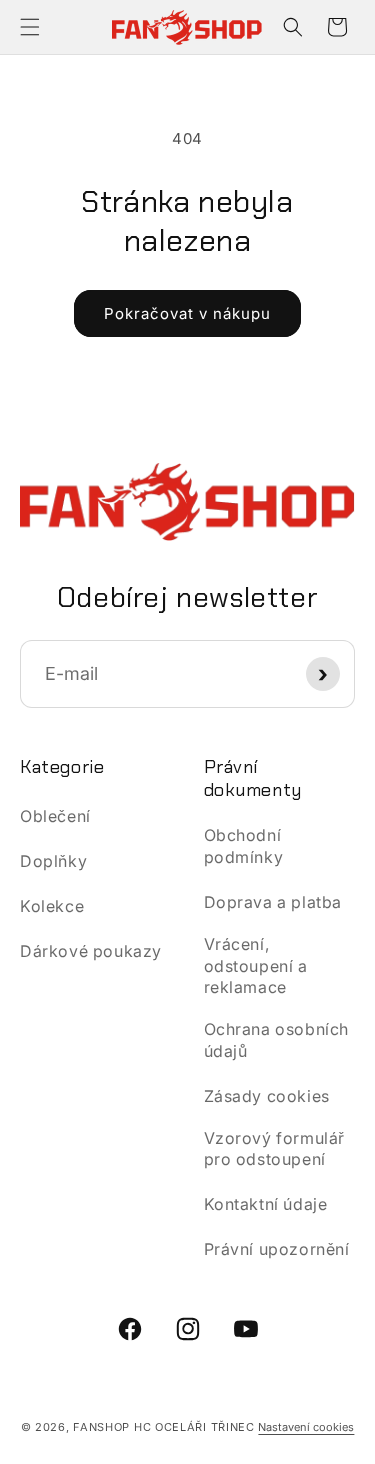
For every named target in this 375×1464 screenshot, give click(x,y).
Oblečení (55, 816)
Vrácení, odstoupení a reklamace (256, 965)
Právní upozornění (277, 1249)
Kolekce (52, 906)
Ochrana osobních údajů (277, 1040)
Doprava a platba (273, 902)
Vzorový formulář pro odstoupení (275, 1149)
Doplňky (53, 861)
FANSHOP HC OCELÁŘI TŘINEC (164, 1427)
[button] (30, 27)
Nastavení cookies (306, 1427)
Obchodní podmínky (244, 846)
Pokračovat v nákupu (187, 313)
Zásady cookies (267, 1096)
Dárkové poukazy (91, 951)
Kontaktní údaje (266, 1204)
